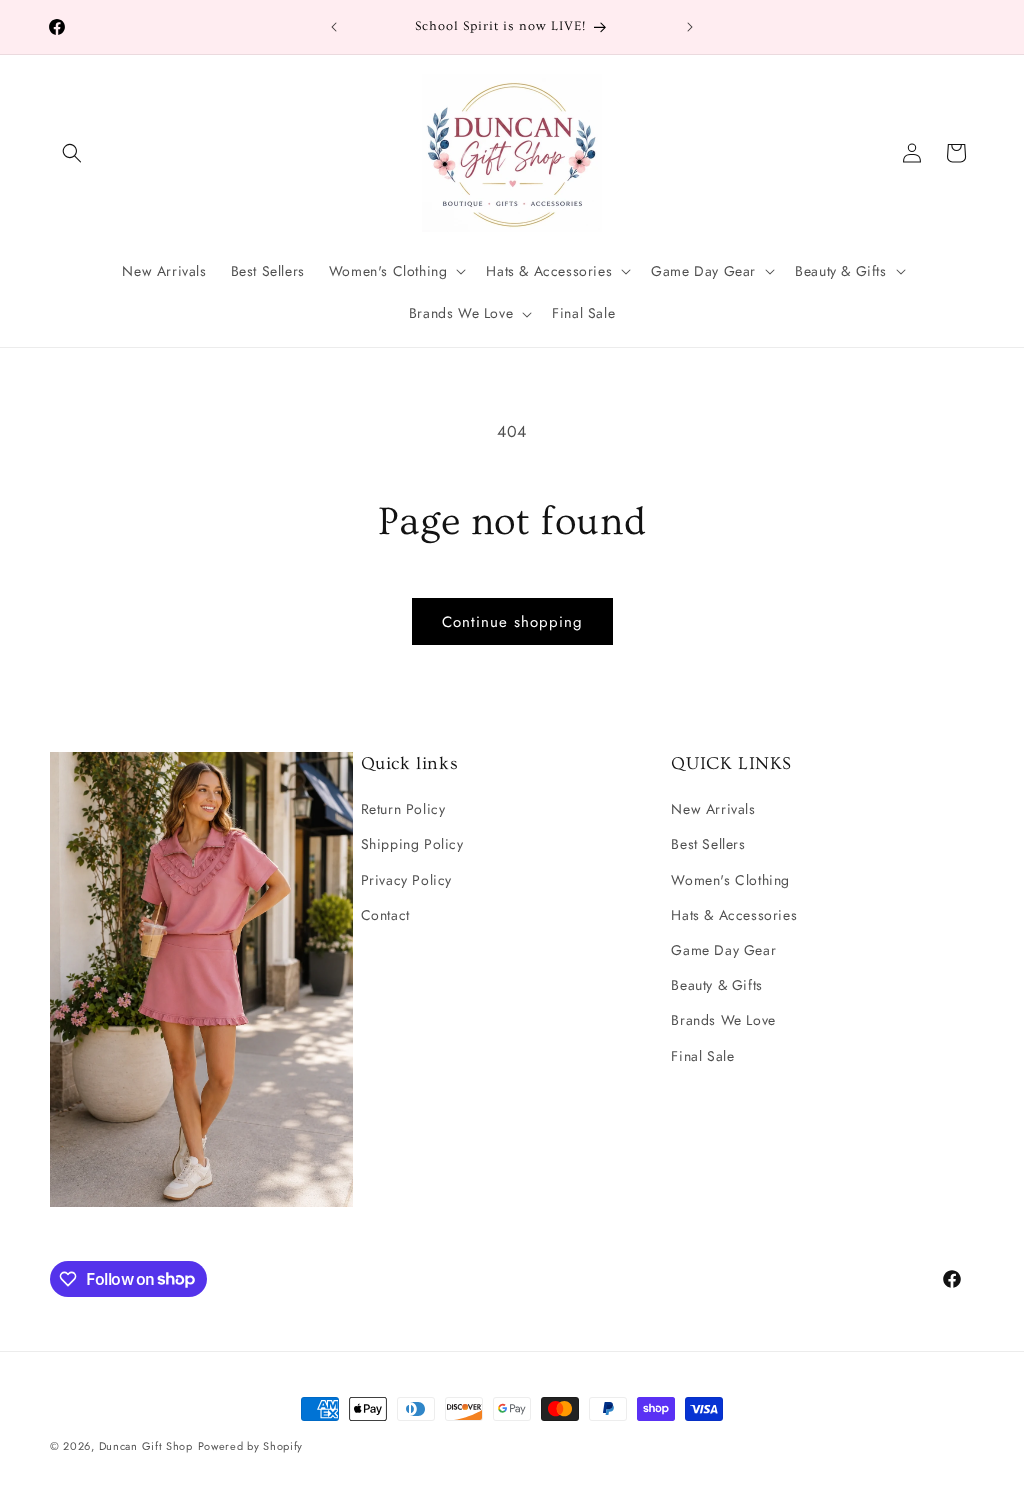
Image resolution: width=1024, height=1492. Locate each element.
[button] (72, 153)
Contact (385, 915)
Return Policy (403, 809)
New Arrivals (713, 809)
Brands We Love (723, 1020)
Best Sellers (708, 844)
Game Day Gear (723, 950)
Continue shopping (512, 622)
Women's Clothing (730, 880)
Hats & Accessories (734, 915)
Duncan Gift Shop (146, 1446)
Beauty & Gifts (716, 985)
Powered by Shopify (251, 1446)
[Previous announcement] (334, 27)
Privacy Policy (406, 880)
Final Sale (702, 1056)
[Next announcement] (690, 27)
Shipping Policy (412, 844)
